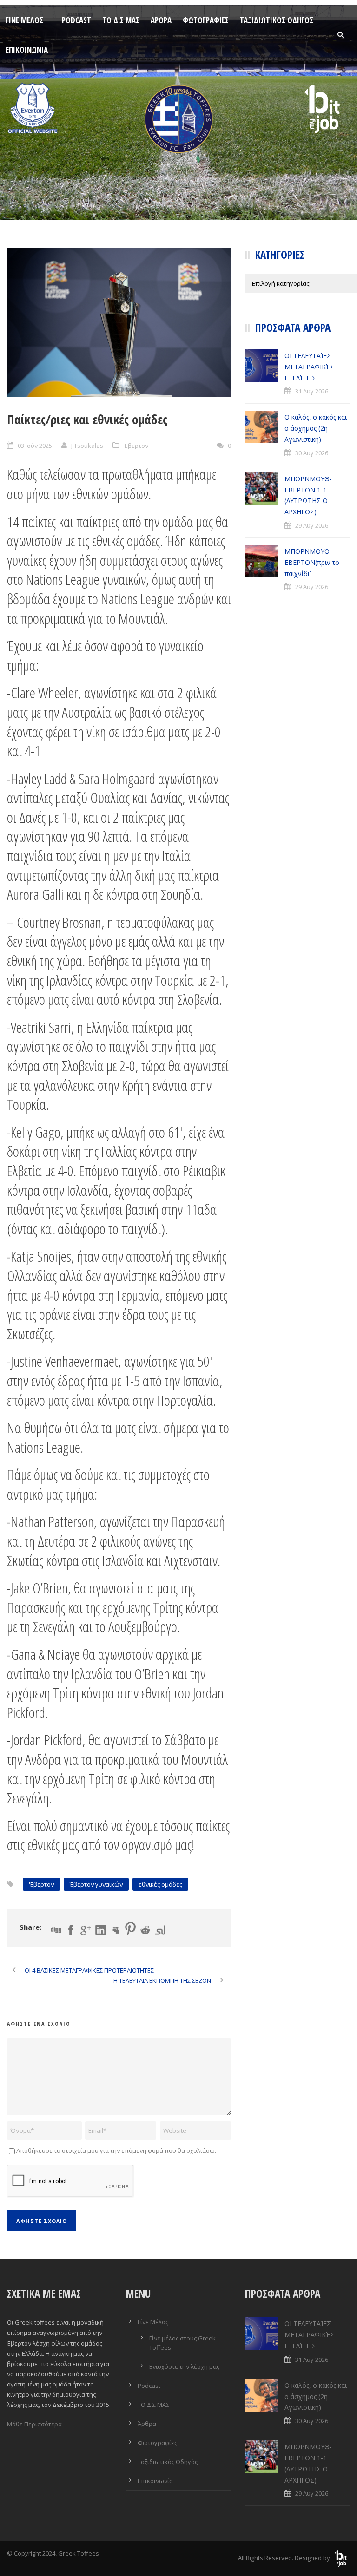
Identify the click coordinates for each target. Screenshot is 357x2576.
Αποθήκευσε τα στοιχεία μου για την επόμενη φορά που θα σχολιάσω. (116, 2150)
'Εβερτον (136, 446)
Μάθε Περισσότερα (34, 2424)
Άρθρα (161, 20)
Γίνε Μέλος (24, 20)
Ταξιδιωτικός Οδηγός (277, 20)
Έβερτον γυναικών (96, 1884)
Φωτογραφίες (206, 20)
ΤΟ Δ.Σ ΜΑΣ (121, 20)
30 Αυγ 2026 (312, 453)
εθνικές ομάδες (160, 1884)
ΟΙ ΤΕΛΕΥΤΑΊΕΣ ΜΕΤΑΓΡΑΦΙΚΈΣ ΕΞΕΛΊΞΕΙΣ (309, 367)
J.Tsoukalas (87, 446)
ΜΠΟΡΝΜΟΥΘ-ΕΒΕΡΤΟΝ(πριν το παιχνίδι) (312, 562)
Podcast (76, 20)
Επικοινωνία (27, 50)
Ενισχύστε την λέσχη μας (184, 2366)
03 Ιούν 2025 (35, 446)
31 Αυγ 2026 (312, 391)
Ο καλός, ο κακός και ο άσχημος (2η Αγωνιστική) (316, 428)
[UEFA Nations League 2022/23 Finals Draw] (119, 323)
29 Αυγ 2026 (312, 525)
